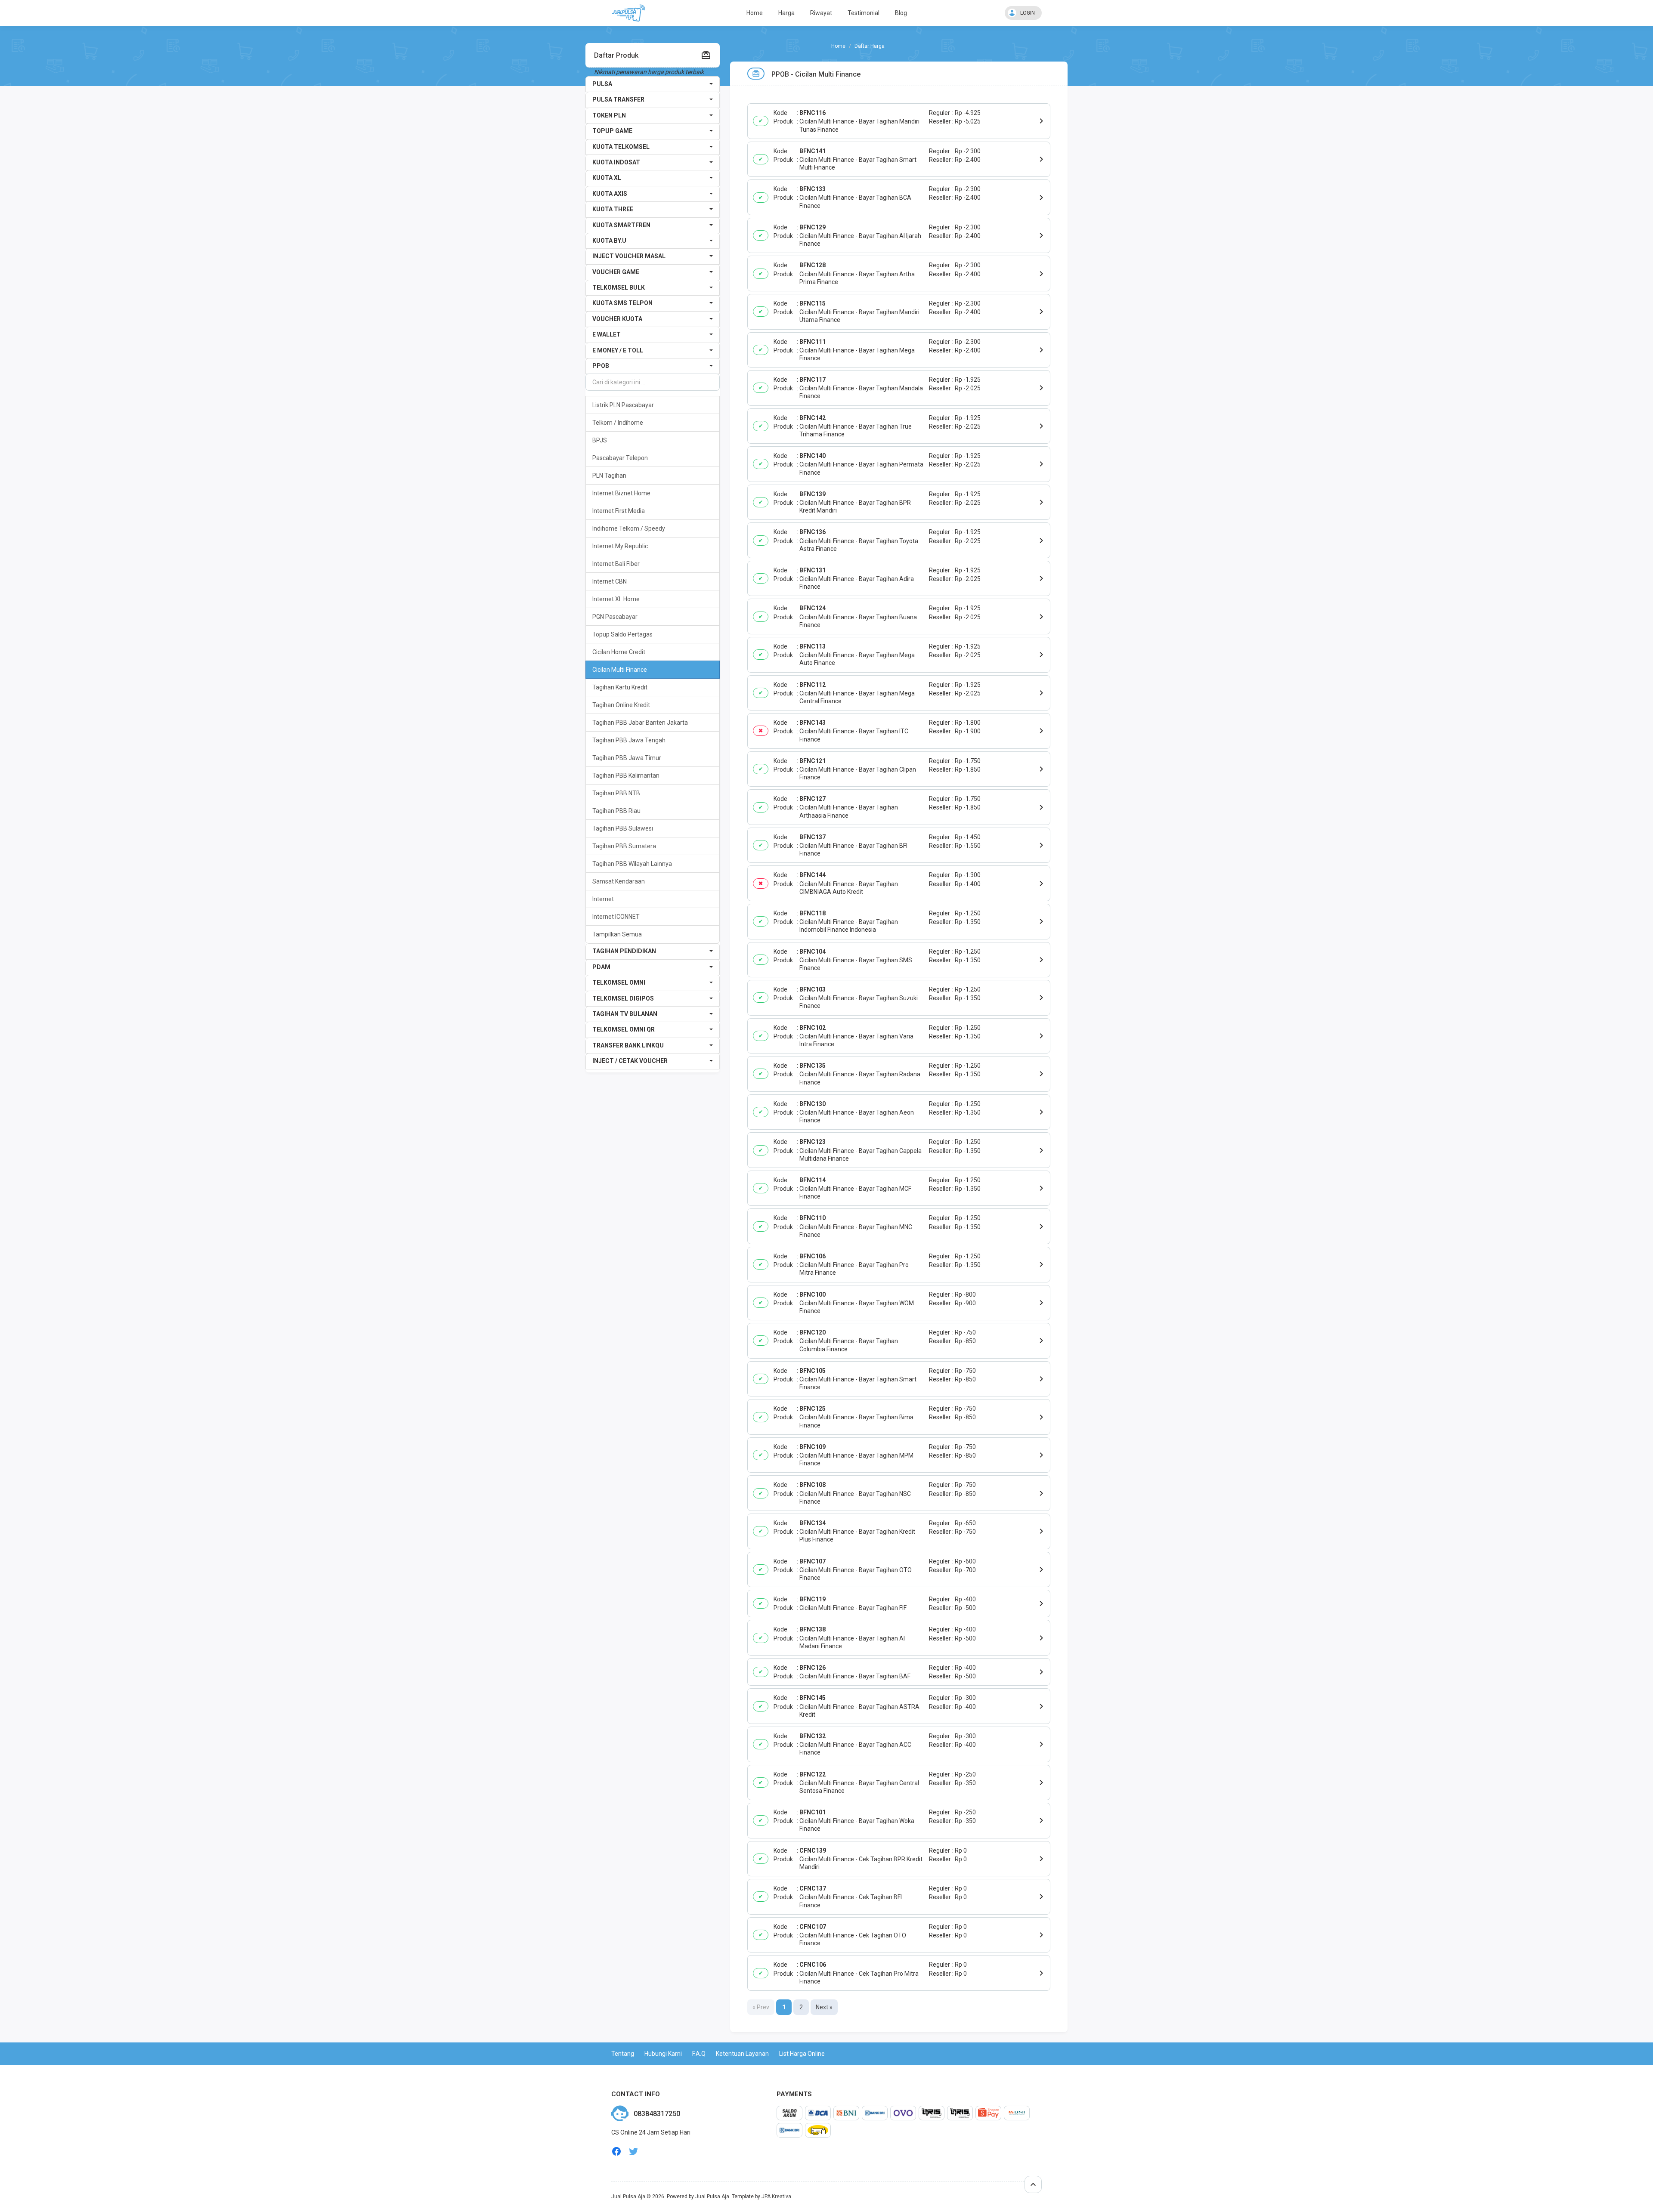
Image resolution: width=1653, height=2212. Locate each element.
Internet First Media (619, 511)
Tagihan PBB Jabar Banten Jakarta (640, 723)
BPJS (600, 440)
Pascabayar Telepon (620, 458)
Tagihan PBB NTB (616, 793)
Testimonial (864, 13)
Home (755, 13)
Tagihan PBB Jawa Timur (627, 758)
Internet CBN (610, 581)
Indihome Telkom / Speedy (629, 528)
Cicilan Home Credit (619, 652)
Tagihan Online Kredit (621, 705)
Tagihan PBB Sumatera (624, 846)
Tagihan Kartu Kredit (620, 687)
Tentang (623, 2054)
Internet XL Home (616, 599)
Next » (824, 2007)
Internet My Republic (620, 546)
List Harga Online (802, 2054)
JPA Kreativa (776, 2197)
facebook (616, 2152)
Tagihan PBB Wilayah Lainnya (632, 864)
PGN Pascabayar (615, 617)
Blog (901, 13)
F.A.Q (699, 2054)
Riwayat (821, 13)
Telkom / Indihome (618, 423)
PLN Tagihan (609, 476)
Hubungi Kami (663, 2054)
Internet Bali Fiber (616, 564)
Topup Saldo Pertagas (622, 634)
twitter (634, 2152)
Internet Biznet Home (621, 493)
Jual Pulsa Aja (628, 2197)
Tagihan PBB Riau (616, 811)
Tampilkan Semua (617, 934)
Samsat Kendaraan (619, 881)
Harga (786, 13)
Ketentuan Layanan (742, 2054)
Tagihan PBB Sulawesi (623, 828)
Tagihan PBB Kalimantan (626, 775)
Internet (603, 899)
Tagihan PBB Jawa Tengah (629, 740)
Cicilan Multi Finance (620, 670)
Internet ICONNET (616, 917)
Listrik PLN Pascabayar (623, 405)
